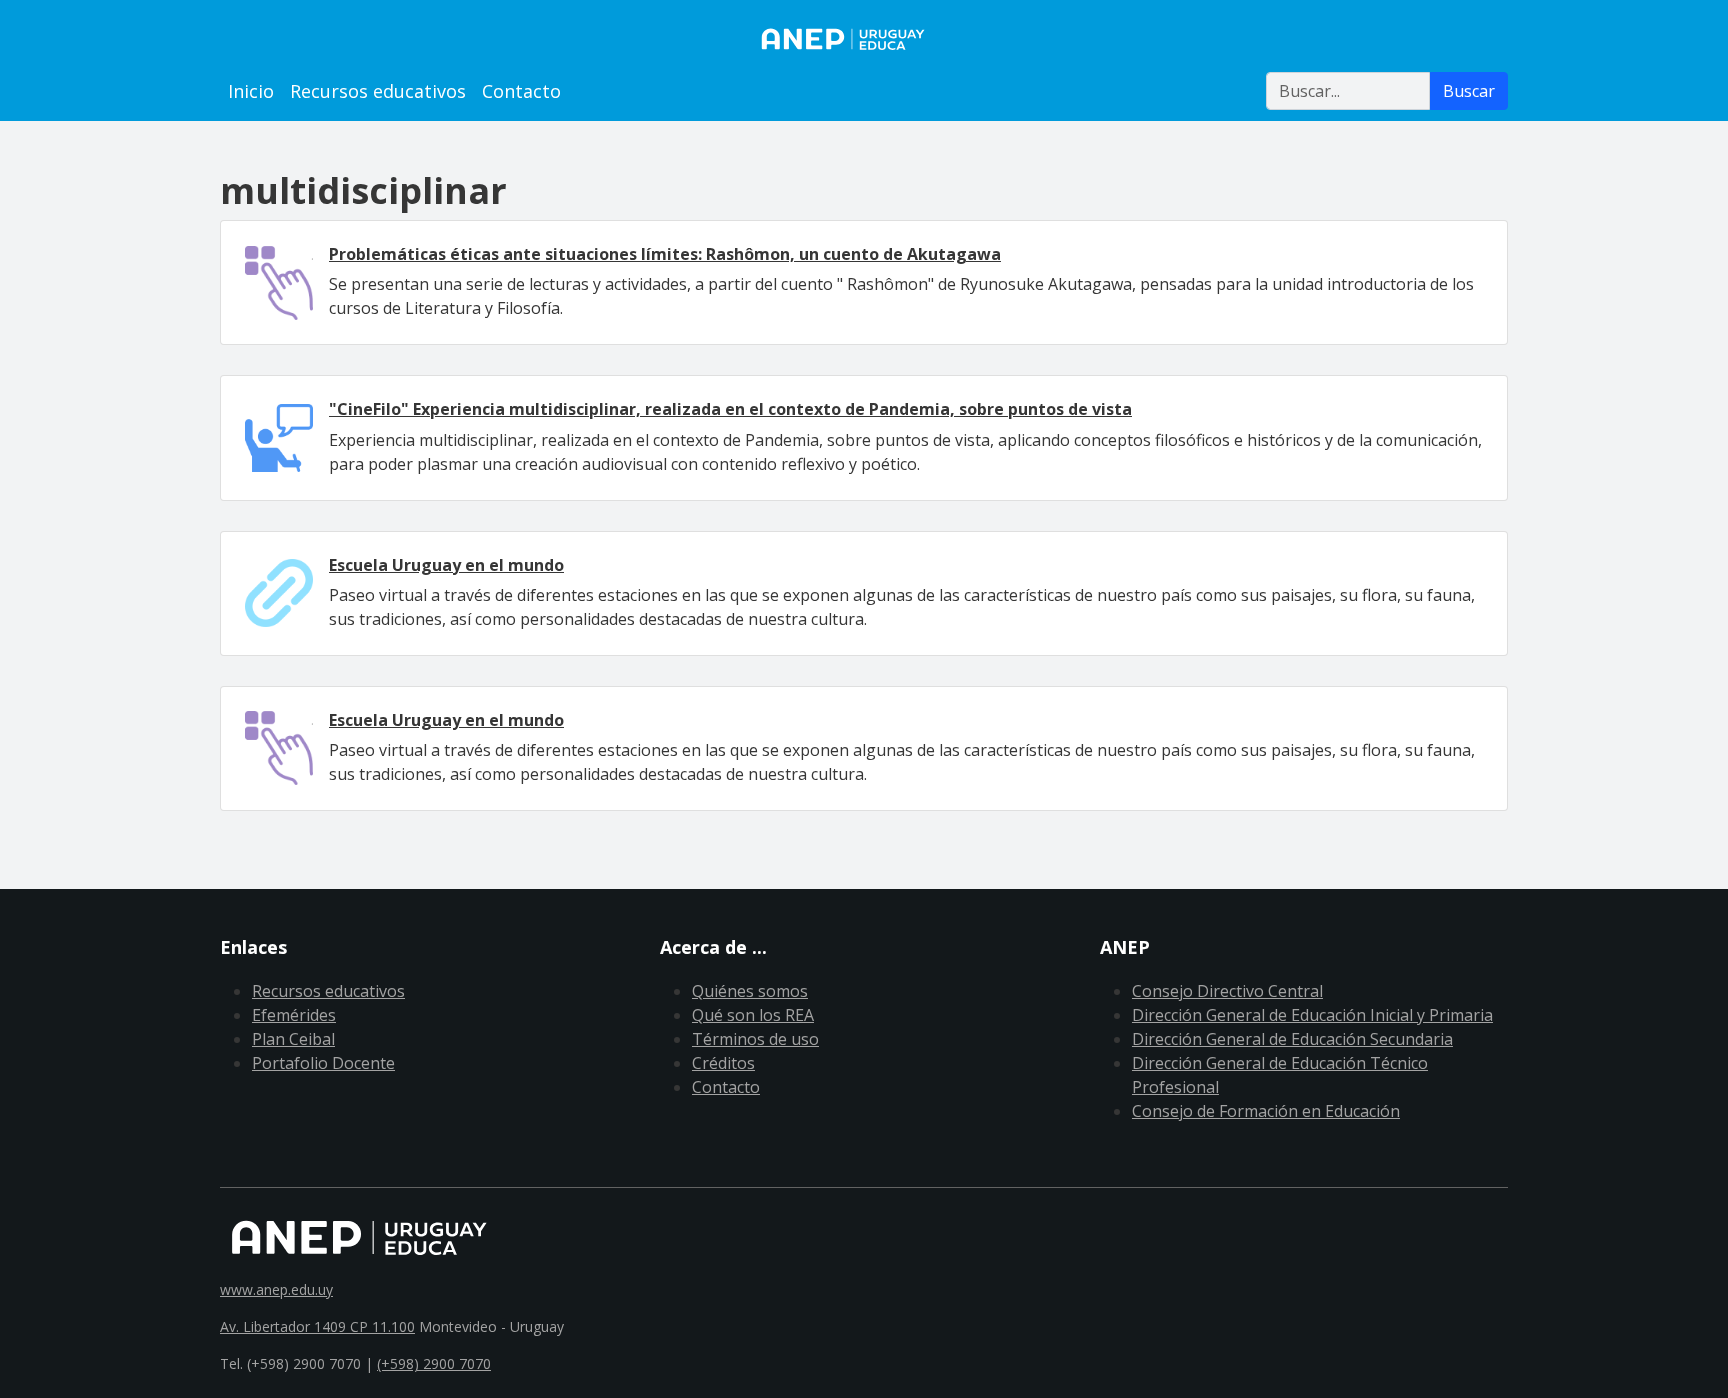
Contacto (521, 91)
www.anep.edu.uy (276, 1289)
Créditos (723, 1063)
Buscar (1469, 91)
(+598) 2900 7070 (434, 1363)
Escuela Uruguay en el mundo (446, 565)
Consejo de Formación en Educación (1266, 1111)
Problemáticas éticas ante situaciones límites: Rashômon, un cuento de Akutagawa (665, 254)
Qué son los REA (753, 1015)
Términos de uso (755, 1039)
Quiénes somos (750, 991)
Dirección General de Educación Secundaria (1292, 1039)
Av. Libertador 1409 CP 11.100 (317, 1326)
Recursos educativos (378, 91)
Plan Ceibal (293, 1039)
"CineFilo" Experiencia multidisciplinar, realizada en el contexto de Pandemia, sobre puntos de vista (730, 409)
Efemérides (294, 1015)
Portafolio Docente (323, 1063)
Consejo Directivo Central (1227, 991)
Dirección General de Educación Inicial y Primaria (1312, 1015)
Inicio (251, 91)
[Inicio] (864, 39)
